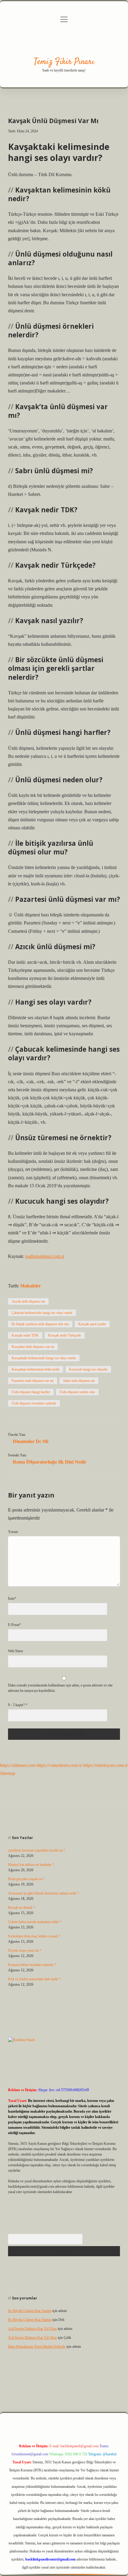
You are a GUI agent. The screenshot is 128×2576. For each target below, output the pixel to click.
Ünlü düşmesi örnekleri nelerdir (34, 1403)
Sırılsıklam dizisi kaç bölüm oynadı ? (34, 1936)
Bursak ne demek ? (21, 1908)
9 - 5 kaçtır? (18, 1705)
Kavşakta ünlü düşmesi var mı (33, 1347)
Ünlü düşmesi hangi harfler (31, 1392)
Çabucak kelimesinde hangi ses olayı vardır (42, 1313)
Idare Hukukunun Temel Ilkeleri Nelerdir (37, 2347)
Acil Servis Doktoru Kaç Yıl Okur (32, 2329)
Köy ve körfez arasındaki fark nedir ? (34, 1979)
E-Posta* (14, 1625)
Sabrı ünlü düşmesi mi (79, 1381)
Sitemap (8, 1773)
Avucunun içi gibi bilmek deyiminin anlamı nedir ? (43, 1893)
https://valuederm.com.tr (59, 1765)
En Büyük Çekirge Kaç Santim (30, 2311)
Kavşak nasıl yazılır (92, 1324)
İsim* (12, 1599)
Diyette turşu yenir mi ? (25, 1950)
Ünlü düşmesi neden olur (77, 1392)
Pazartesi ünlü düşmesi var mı (33, 1381)
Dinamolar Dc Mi (31, 1441)
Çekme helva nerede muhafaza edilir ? (35, 1922)
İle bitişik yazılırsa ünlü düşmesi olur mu (40, 1324)
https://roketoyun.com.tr (105, 1765)
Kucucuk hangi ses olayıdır (88, 1369)
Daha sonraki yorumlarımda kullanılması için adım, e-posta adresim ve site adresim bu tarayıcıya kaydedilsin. (60, 1688)
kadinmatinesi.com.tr (45, 1256)
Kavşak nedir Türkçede (65, 1335)
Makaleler (31, 1286)
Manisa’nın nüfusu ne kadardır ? (31, 1865)
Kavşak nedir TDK (25, 1335)
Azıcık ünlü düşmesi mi (28, 1301)
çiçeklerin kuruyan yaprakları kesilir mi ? (37, 1850)
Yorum (13, 1532)
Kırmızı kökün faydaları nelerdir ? (32, 1965)
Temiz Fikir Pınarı (64, 62)
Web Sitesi (15, 1651)
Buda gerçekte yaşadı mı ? (26, 1879)
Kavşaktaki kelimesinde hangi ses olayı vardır (44, 1358)
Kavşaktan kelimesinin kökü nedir (36, 1369)
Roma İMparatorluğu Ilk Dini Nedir (50, 1462)
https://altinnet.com (18, 1765)
